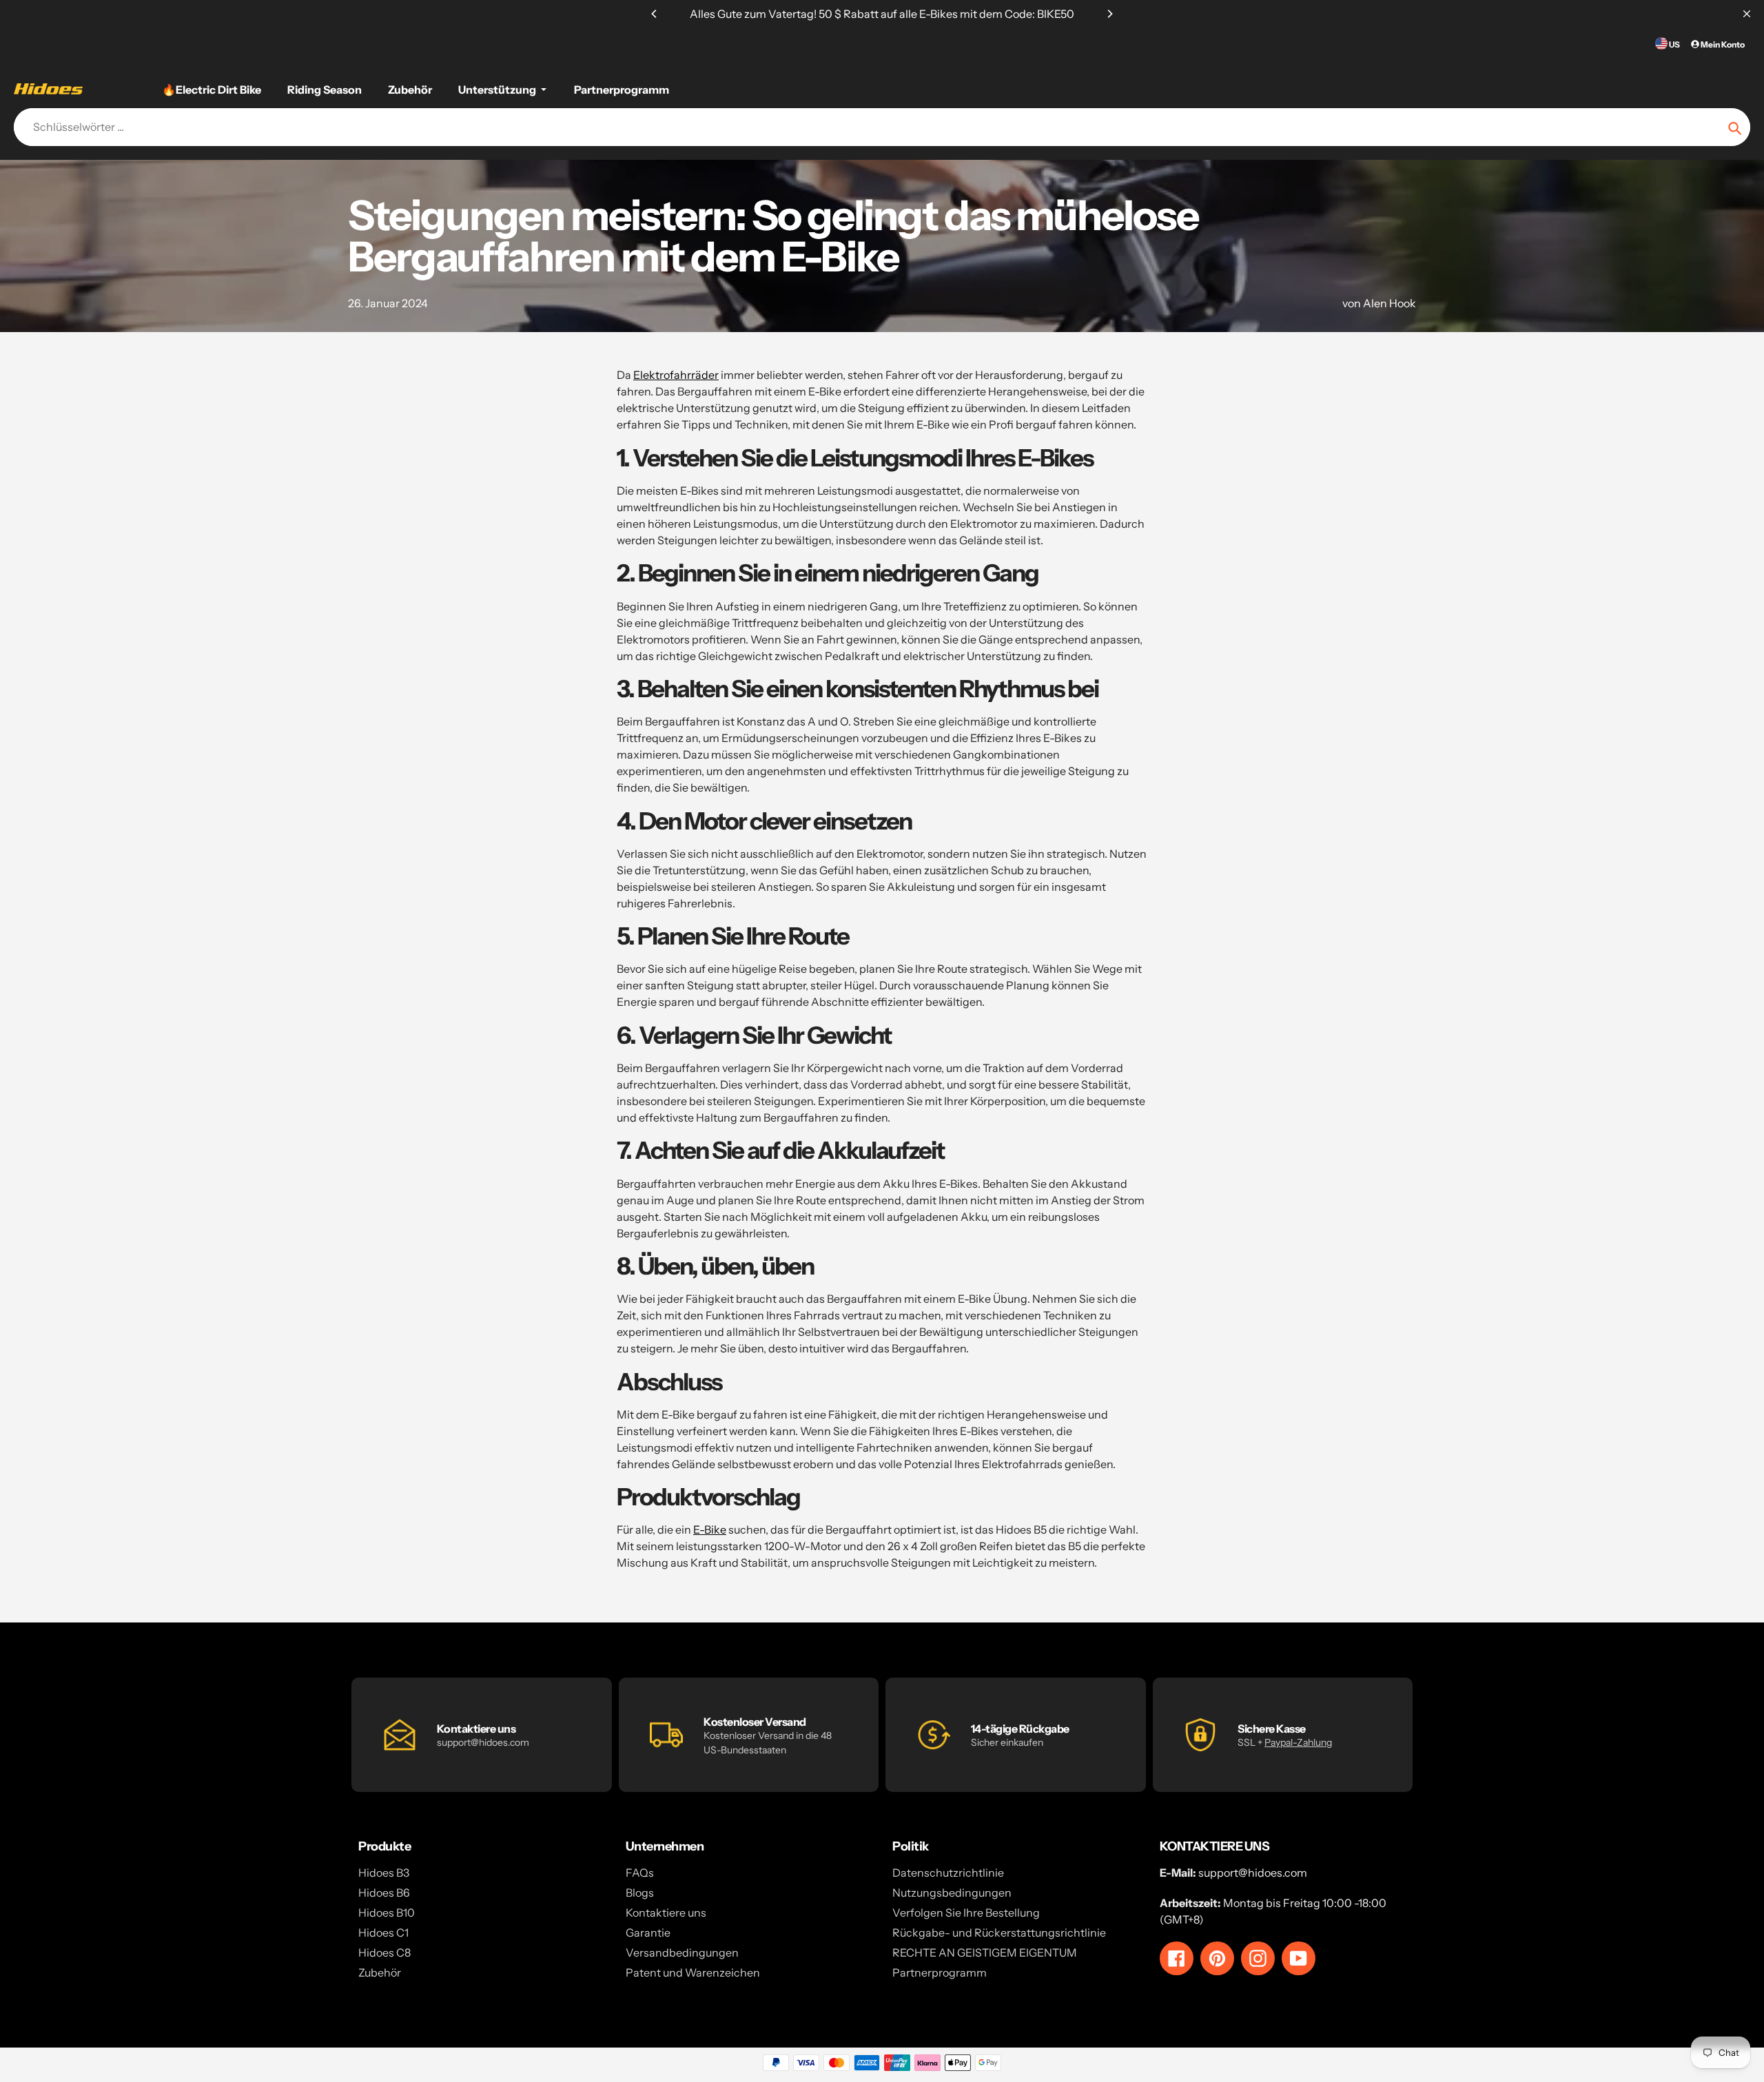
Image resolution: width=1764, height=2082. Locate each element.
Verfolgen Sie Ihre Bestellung (966, 1913)
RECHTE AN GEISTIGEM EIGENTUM (985, 1952)
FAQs (640, 1873)
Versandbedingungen (682, 1952)
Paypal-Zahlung (1298, 1742)
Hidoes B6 (384, 1893)
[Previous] (655, 14)
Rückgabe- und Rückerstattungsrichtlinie (999, 1932)
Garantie (648, 1932)
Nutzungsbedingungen (952, 1893)
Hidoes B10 (387, 1913)
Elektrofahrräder (676, 375)
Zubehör (380, 1972)
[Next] (1109, 14)
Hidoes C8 (384, 1952)
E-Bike (710, 1529)
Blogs (640, 1893)
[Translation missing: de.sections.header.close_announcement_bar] (1747, 14)
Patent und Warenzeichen (693, 1972)
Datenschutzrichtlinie (948, 1873)
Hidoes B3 (384, 1873)
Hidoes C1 (383, 1932)
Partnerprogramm (940, 1972)
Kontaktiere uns (666, 1913)
